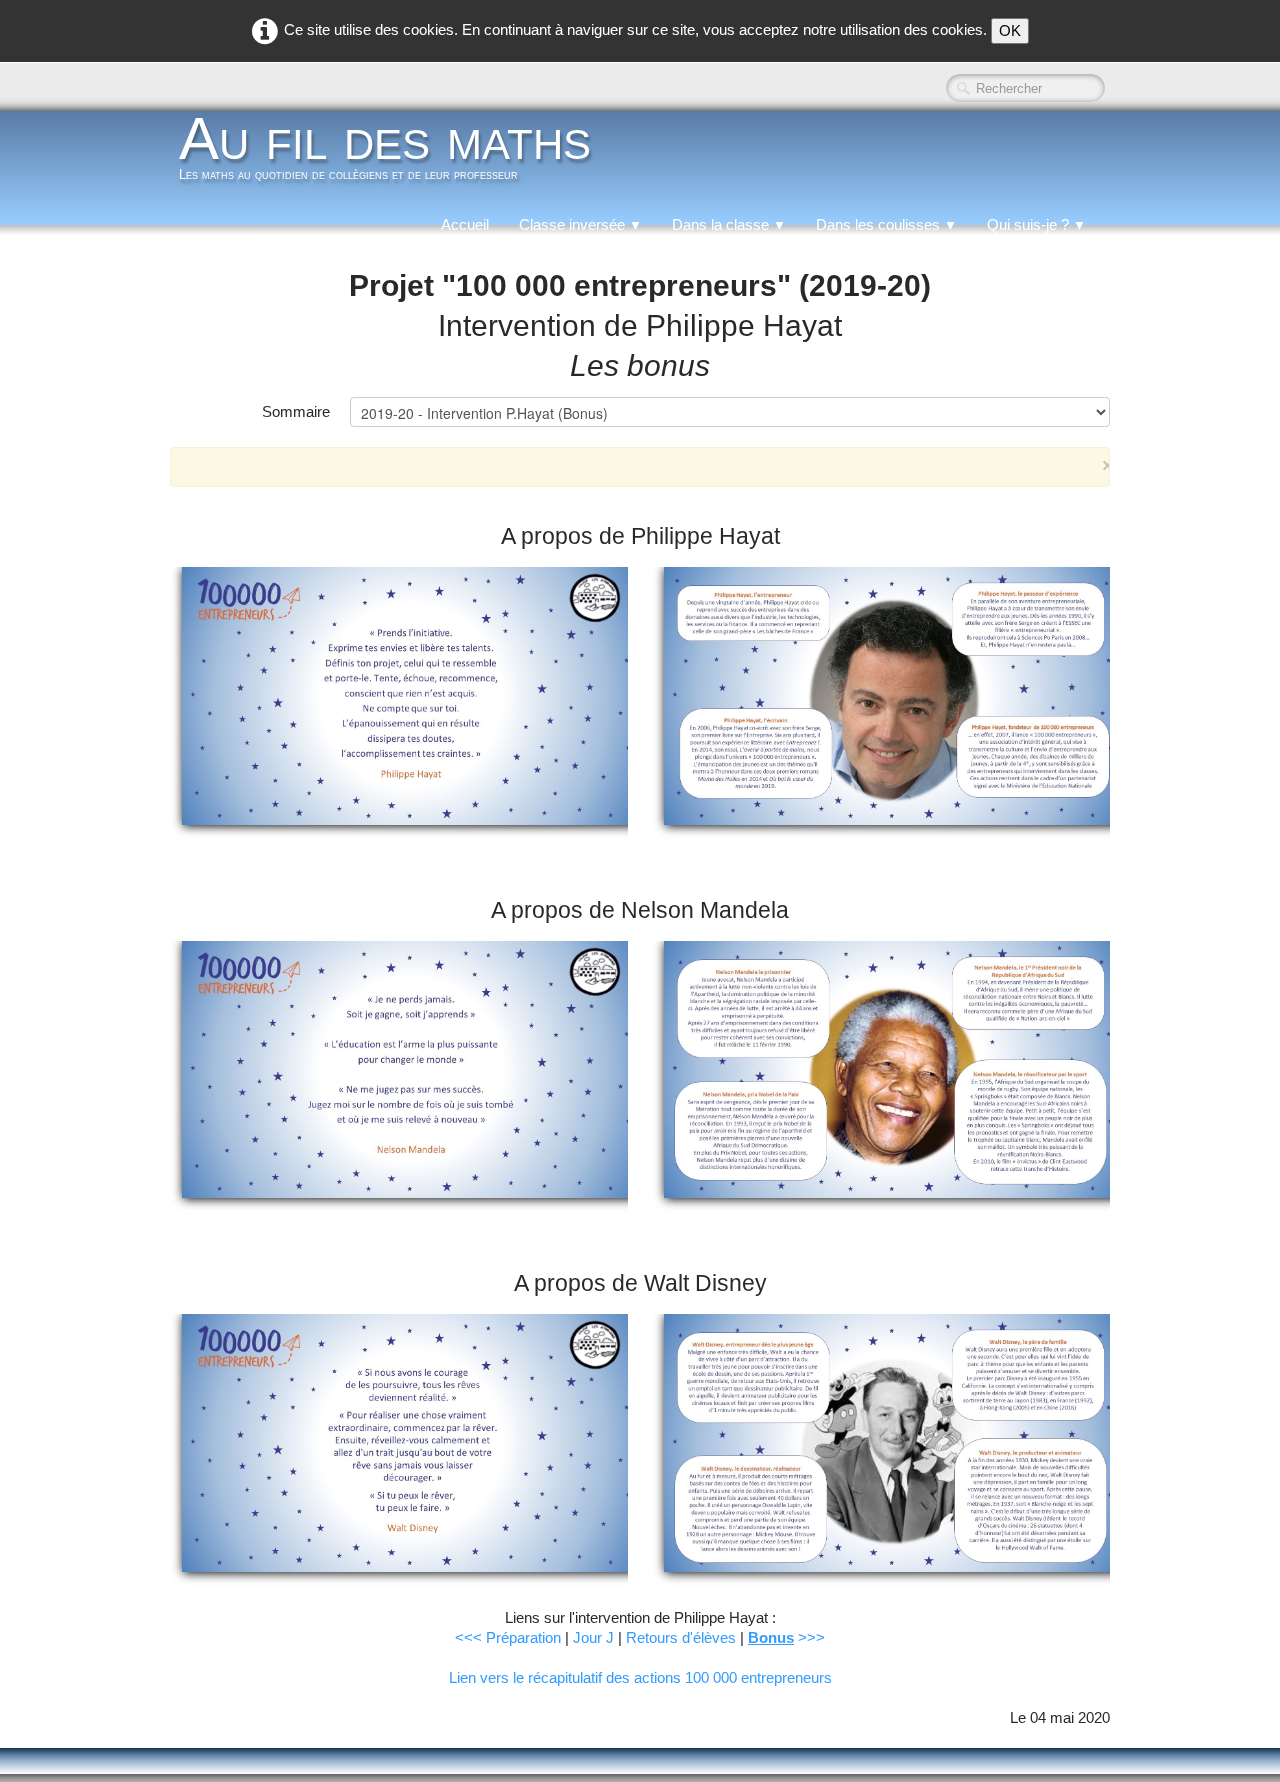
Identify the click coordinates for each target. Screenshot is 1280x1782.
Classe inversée (580, 224)
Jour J (593, 1637)
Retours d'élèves (681, 1637)
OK (1010, 30)
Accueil (465, 224)
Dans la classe (729, 224)
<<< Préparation (508, 1637)
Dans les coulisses (886, 224)
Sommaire (296, 411)
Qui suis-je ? (1036, 224)
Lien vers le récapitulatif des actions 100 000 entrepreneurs (640, 1677)
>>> (786, 1637)
